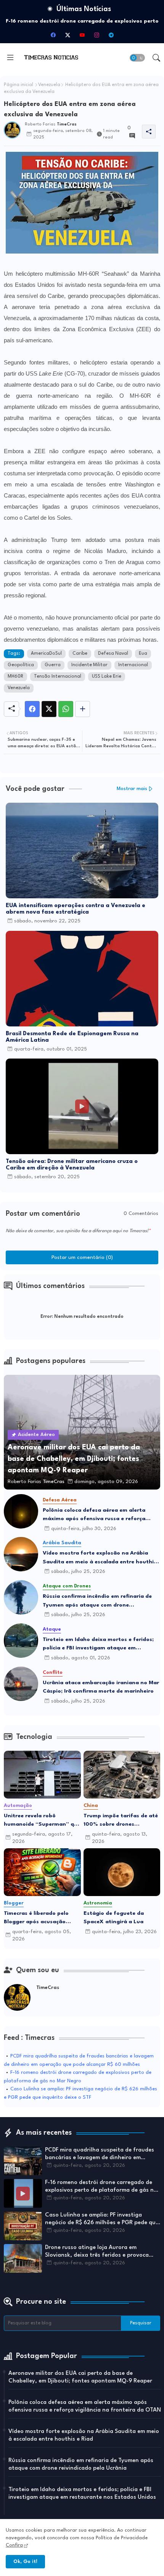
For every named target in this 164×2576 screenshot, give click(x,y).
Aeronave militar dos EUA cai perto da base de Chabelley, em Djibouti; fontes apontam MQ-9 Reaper (80, 2377)
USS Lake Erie (107, 677)
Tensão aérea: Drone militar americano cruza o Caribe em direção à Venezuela (72, 1165)
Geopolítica (21, 665)
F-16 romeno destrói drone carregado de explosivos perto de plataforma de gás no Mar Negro (101, 2187)
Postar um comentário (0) (82, 1257)
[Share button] (83, 709)
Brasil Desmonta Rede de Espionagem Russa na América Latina (72, 1037)
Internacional (133, 665)
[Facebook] (32, 709)
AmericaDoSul (46, 654)
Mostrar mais (132, 789)
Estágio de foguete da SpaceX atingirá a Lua (114, 1918)
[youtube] (82, 35)
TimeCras (48, 1988)
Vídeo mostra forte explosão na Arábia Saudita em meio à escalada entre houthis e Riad (100, 1558)
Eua (143, 654)
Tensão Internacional (58, 677)
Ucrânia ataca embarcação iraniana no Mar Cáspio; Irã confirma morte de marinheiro (101, 1687)
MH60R (15, 677)
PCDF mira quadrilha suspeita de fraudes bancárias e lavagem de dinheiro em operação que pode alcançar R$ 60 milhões (102, 2155)
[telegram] (111, 35)
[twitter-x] (68, 35)
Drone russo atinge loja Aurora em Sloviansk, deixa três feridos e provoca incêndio (97, 2252)
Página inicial (18, 85)
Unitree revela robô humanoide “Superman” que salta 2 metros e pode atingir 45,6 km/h (42, 1821)
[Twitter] (49, 709)
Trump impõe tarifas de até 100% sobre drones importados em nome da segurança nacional (121, 1821)
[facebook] (53, 35)
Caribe (80, 654)
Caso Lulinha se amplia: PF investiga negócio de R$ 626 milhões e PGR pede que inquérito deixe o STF (102, 2220)
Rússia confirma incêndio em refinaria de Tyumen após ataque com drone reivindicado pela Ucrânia (97, 1601)
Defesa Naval (113, 654)
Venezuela (49, 85)
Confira (14, 2545)
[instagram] (96, 35)
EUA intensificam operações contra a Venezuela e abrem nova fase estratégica (76, 909)
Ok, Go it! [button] (25, 2562)
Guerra (53, 665)
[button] (137, 58)
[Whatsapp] (66, 709)
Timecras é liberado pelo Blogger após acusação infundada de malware (36, 1918)
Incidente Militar (89, 665)
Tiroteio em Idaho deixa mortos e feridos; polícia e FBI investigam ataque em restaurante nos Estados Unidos (98, 1645)
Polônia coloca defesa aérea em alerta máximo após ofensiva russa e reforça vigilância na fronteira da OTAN (94, 1515)
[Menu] (10, 58)
